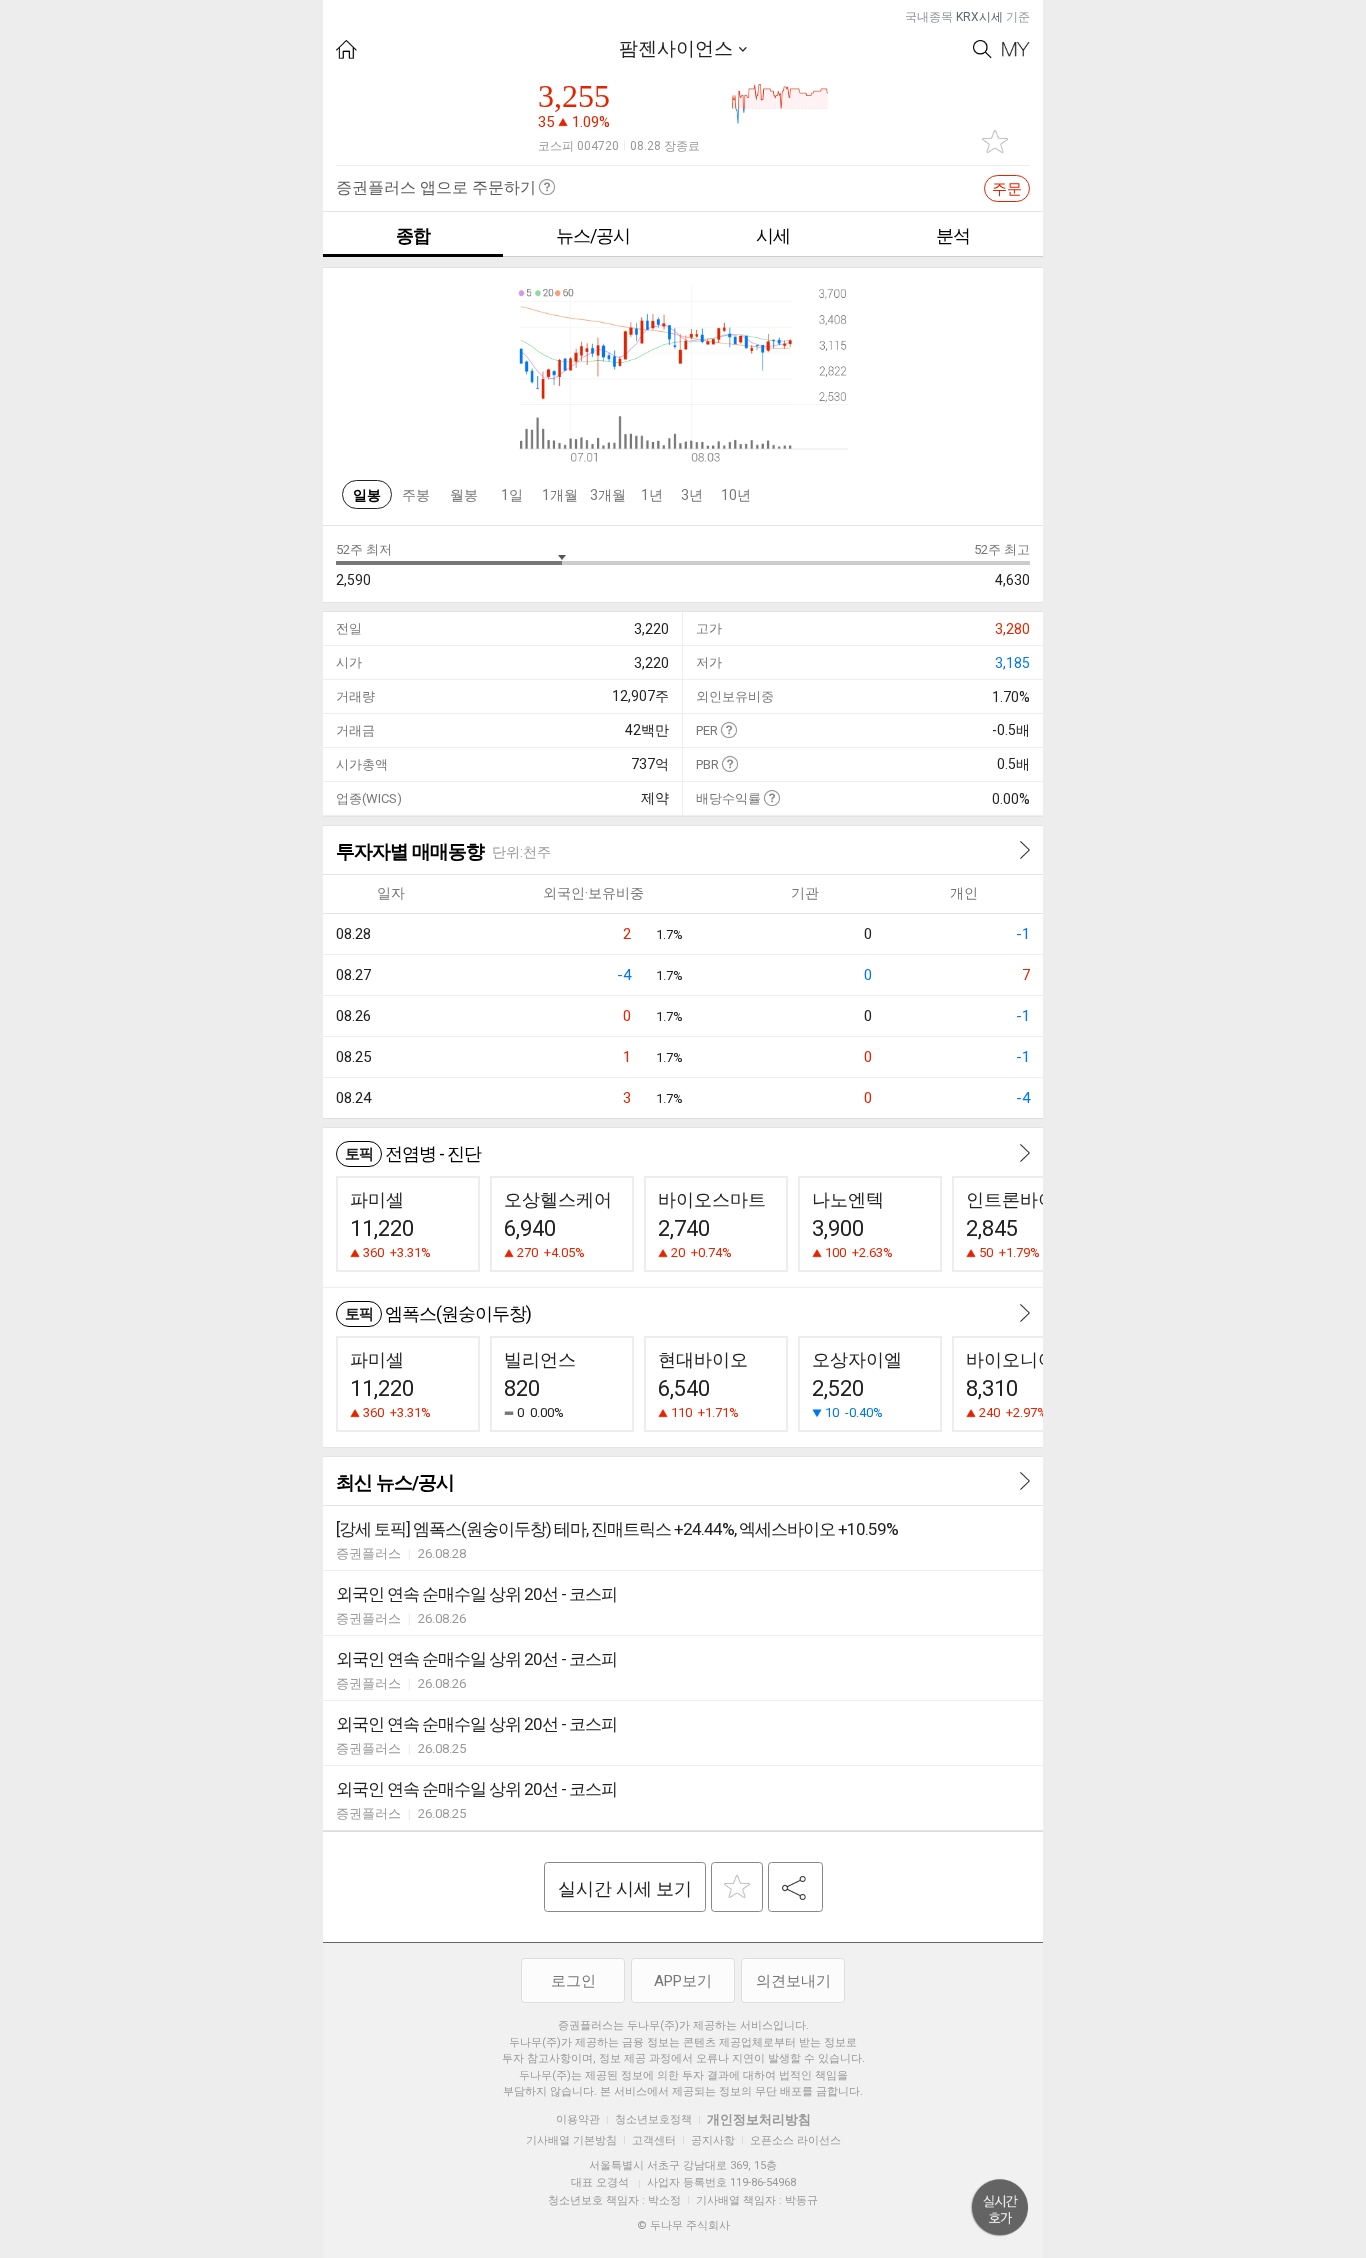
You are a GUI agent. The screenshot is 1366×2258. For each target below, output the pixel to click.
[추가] (737, 1887)
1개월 (560, 495)
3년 (692, 495)
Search (982, 49)
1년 (652, 495)
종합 (413, 235)
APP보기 (683, 1981)
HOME (346, 49)
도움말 (728, 729)
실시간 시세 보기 (625, 1888)
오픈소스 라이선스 (795, 2140)
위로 (1000, 2208)
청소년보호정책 (653, 2119)
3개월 (608, 495)
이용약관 (578, 2119)
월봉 (464, 495)
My (1016, 49)
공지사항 (713, 2140)
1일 (512, 495)
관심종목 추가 (995, 141)
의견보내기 (793, 1981)
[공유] (795, 1887)
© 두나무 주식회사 (683, 2225)
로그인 (573, 1981)
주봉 (416, 495)
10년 (736, 495)
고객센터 (654, 2140)
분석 (953, 235)
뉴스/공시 (593, 235)
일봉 (367, 495)
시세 (773, 235)
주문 (1007, 189)
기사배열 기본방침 (571, 2140)
